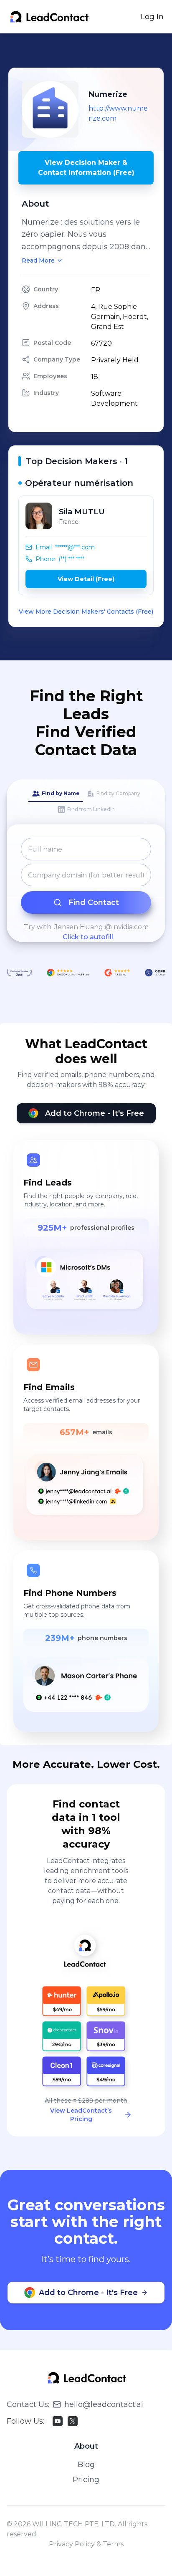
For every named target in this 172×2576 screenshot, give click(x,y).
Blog (86, 2465)
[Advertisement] (90, 51)
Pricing (86, 2480)
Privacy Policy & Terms (86, 2544)
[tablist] (86, 802)
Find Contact (94, 902)
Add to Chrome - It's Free (95, 1113)
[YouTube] (58, 2421)
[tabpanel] (86, 890)
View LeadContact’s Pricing (81, 2115)
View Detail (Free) (86, 579)
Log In (152, 17)
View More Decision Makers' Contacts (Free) (86, 612)
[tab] (56, 794)
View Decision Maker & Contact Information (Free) (86, 168)
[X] (73, 2421)
